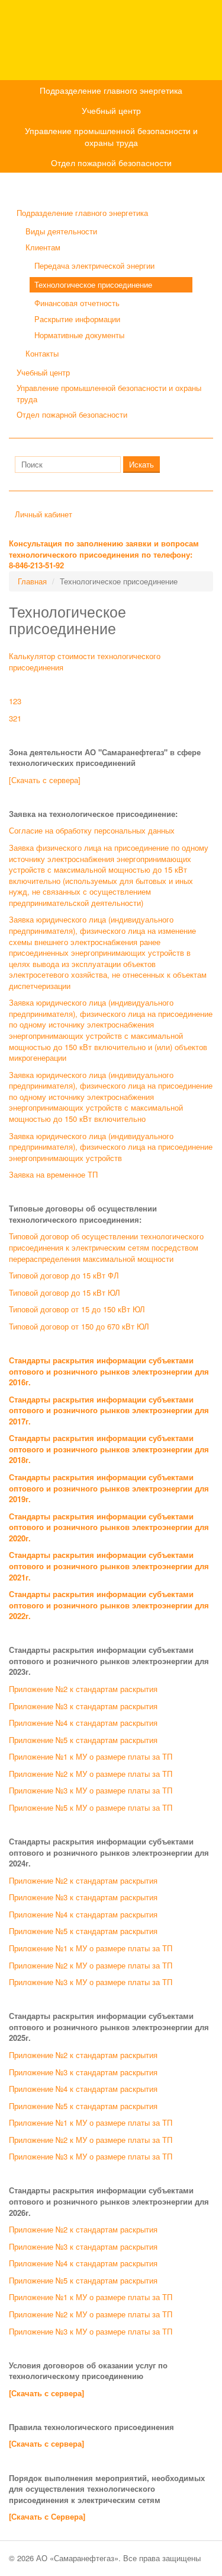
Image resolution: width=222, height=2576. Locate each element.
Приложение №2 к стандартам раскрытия (83, 1689)
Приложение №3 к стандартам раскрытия (83, 1706)
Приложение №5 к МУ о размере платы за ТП (91, 1807)
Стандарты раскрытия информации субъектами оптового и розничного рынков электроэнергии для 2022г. (109, 1605)
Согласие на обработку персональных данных (92, 830)
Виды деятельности (61, 231)
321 (15, 718)
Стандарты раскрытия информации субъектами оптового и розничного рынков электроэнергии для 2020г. (109, 1527)
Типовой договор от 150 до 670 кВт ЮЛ (79, 1326)
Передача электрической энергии (94, 265)
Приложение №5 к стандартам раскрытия (83, 1740)
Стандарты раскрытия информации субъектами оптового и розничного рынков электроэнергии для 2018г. (109, 1449)
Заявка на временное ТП (53, 1174)
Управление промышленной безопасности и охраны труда (111, 136)
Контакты (42, 353)
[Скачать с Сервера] (47, 2516)
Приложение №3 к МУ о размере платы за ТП (91, 1790)
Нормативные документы (79, 335)
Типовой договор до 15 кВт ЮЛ (65, 1292)
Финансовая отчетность (77, 303)
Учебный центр (111, 110)
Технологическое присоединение (93, 284)
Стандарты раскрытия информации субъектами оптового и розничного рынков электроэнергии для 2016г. (109, 1371)
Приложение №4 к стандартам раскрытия (83, 1723)
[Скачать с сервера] (45, 780)
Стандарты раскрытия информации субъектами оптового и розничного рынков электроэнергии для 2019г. (109, 1488)
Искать (141, 464)
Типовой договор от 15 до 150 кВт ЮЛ (77, 1309)
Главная (32, 581)
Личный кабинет (44, 514)
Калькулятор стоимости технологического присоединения (85, 662)
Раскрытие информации (77, 319)
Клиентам (43, 247)
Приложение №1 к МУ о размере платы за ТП (91, 1756)
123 (15, 701)
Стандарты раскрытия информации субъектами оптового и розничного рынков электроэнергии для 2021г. (109, 1566)
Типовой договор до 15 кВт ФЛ (64, 1275)
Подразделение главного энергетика (111, 90)
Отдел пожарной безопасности (111, 163)
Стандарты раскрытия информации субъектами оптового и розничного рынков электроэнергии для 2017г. (109, 1410)
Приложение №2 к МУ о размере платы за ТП (91, 1774)
